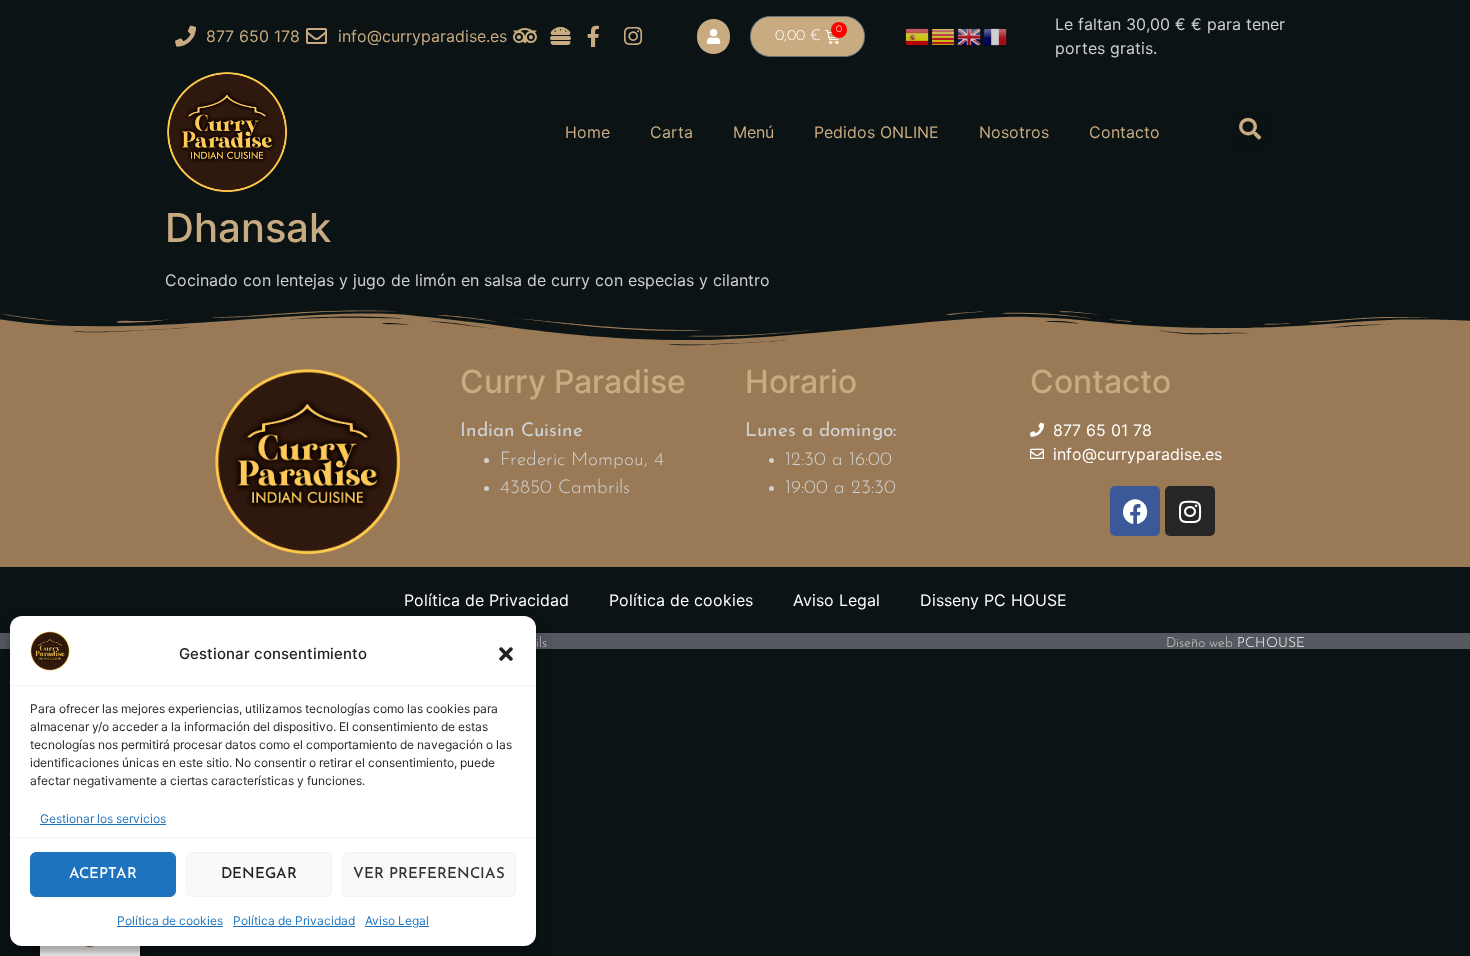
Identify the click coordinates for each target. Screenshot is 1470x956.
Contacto (1124, 132)
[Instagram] (1190, 511)
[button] (506, 654)
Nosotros (1014, 132)
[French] (996, 35)
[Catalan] (944, 35)
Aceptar (103, 874)
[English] (970, 35)
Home (587, 132)
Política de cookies (170, 920)
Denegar (259, 874)
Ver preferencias (429, 874)
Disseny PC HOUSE (993, 600)
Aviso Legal (397, 920)
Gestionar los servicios (103, 818)
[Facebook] (1135, 511)
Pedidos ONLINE (876, 132)
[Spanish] (918, 35)
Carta (671, 132)
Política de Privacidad (294, 920)
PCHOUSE (1271, 643)
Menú (753, 132)
